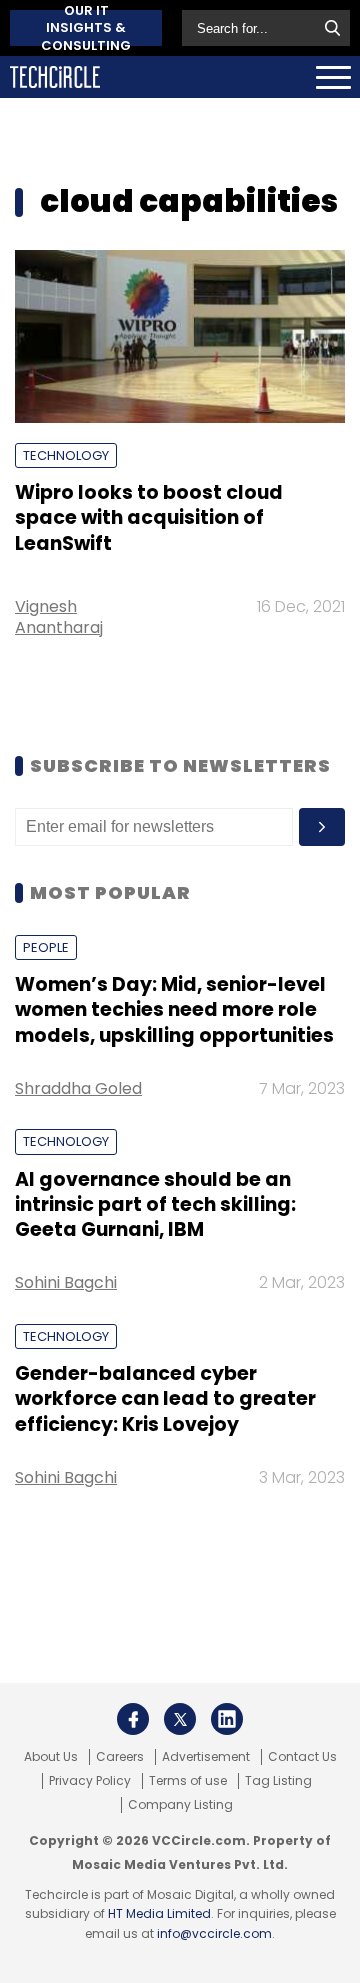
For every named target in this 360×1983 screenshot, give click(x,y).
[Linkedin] (227, 1719)
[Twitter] (180, 1719)
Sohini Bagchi (66, 1282)
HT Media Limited (159, 1913)
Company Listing (180, 1805)
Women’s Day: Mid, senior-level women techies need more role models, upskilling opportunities (174, 1010)
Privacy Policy (90, 1781)
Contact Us (302, 1757)
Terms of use (188, 1781)
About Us (51, 1757)
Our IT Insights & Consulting (86, 28)
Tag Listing (278, 1781)
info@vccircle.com (214, 1933)
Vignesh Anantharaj (59, 617)
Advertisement (206, 1757)
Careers (120, 1757)
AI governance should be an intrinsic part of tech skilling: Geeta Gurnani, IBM (155, 1205)
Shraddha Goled (78, 1088)
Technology (66, 455)
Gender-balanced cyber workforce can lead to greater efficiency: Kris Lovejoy (165, 1399)
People (46, 947)
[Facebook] (133, 1719)
